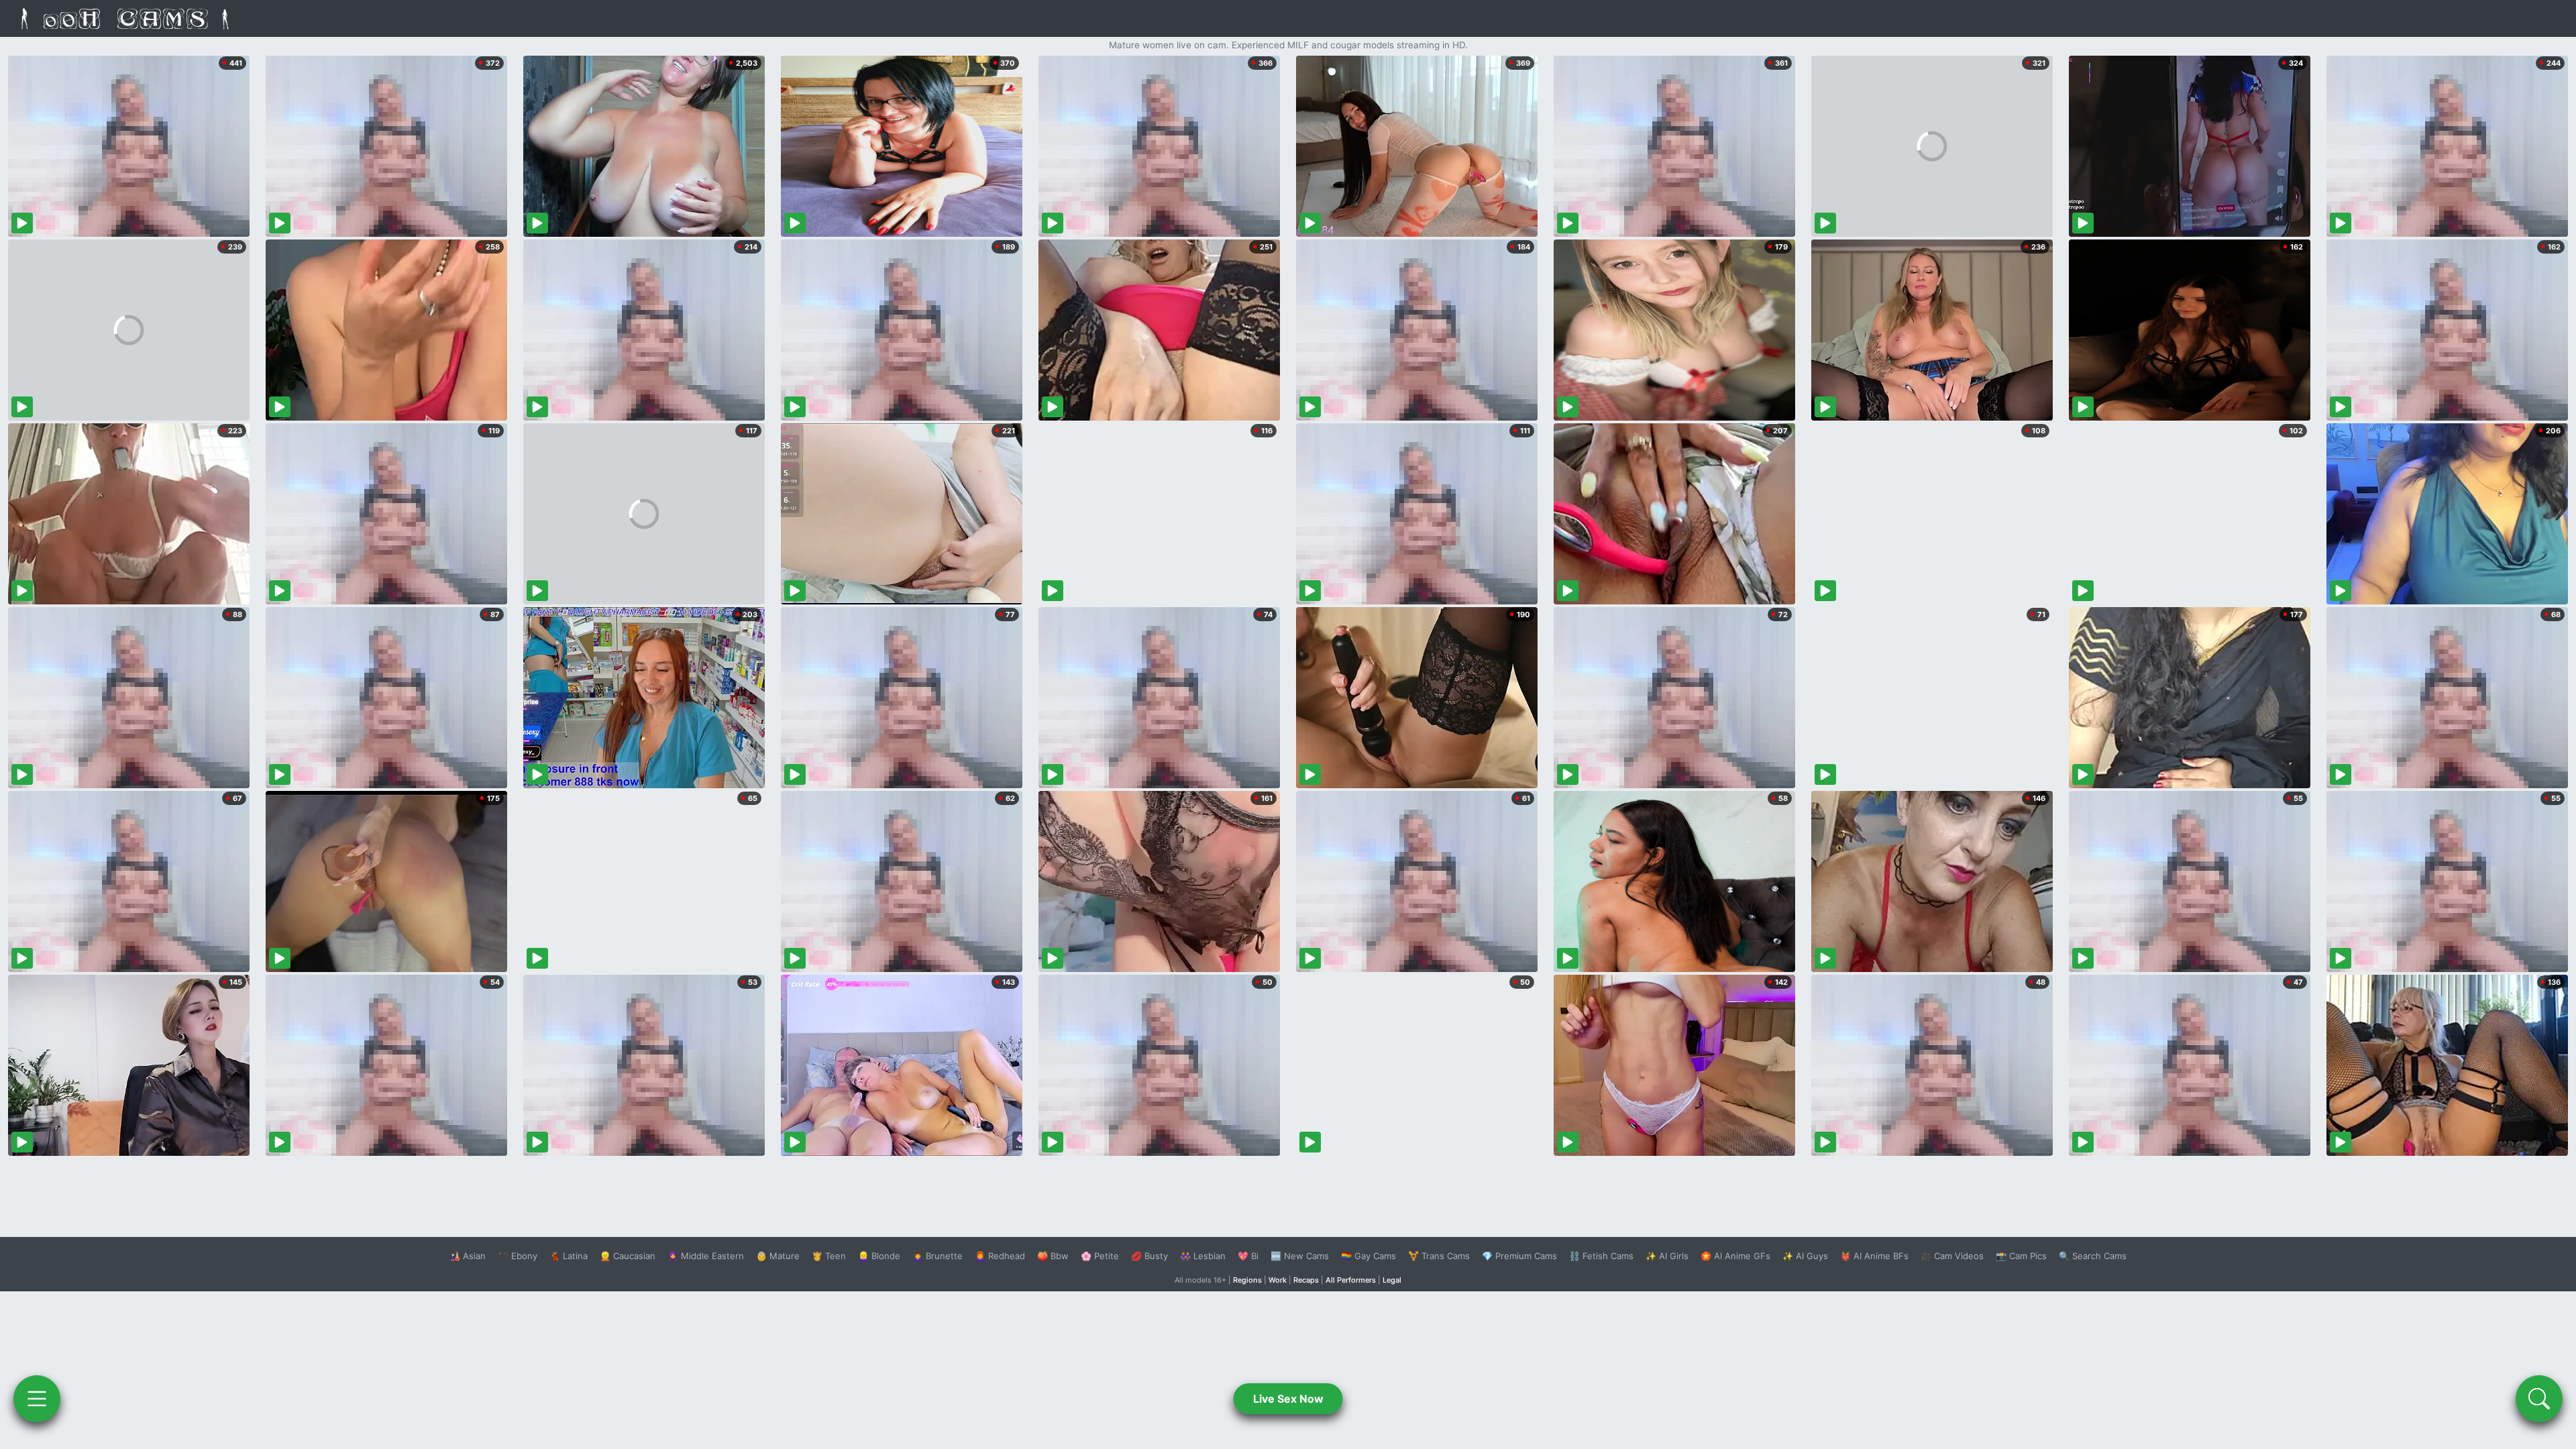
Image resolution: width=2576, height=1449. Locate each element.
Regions (1247, 1280)
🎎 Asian (468, 1256)
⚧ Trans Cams (1439, 1256)
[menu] (37, 1399)
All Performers (1351, 1280)
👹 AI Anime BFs (1874, 1256)
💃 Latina (569, 1256)
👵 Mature (778, 1256)
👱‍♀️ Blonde (879, 1256)
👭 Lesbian (1203, 1256)
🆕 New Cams (1300, 1256)
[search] (2539, 1399)
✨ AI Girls (1667, 1256)
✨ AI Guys (1805, 1256)
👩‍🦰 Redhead (1000, 1256)
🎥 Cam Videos (1952, 1256)
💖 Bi (1248, 1256)
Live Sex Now (1288, 1399)
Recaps (1306, 1280)
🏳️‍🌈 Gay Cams (1368, 1256)
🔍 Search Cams (2093, 1256)
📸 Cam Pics (2021, 1256)
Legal (1392, 1280)
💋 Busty (1149, 1256)
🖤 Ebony (518, 1256)
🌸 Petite (1100, 1256)
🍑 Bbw (1053, 1256)
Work (1278, 1280)
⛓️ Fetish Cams (1601, 1256)
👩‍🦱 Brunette (937, 1256)
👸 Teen (829, 1256)
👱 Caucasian (628, 1256)
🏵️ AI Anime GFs (1735, 1256)
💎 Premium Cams (1519, 1256)
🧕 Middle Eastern (706, 1256)
